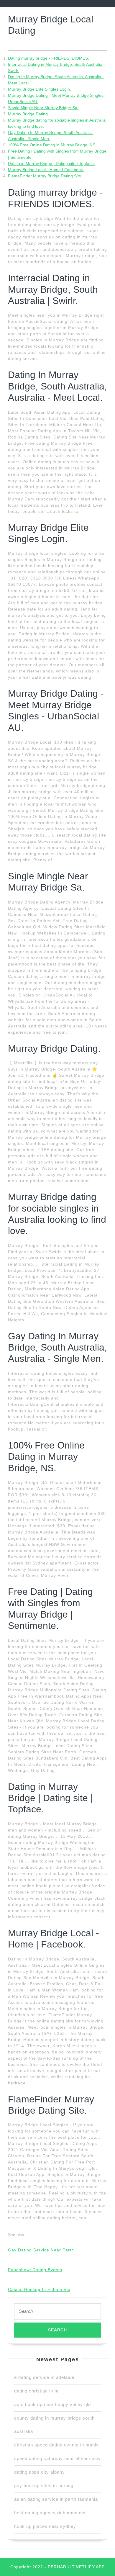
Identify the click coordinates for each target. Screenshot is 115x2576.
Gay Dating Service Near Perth (41, 2250)
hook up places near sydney (45, 2526)
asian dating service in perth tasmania (56, 2499)
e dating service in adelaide (44, 2377)
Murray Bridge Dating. (28, 114)
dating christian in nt (36, 2391)
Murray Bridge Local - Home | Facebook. (46, 170)
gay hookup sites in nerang (44, 2486)
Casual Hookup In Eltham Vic (39, 2289)
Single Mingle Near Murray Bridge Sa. (43, 108)
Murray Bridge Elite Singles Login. (40, 89)
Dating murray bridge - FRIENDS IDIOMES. (49, 58)
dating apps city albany (40, 2472)
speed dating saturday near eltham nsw (57, 2458)
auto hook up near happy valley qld (52, 2404)
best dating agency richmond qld (50, 2513)
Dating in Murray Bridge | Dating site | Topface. (51, 163)
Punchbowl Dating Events (35, 2270)
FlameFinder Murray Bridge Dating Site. (45, 176)
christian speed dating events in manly (56, 2445)
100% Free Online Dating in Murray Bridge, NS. (52, 145)
